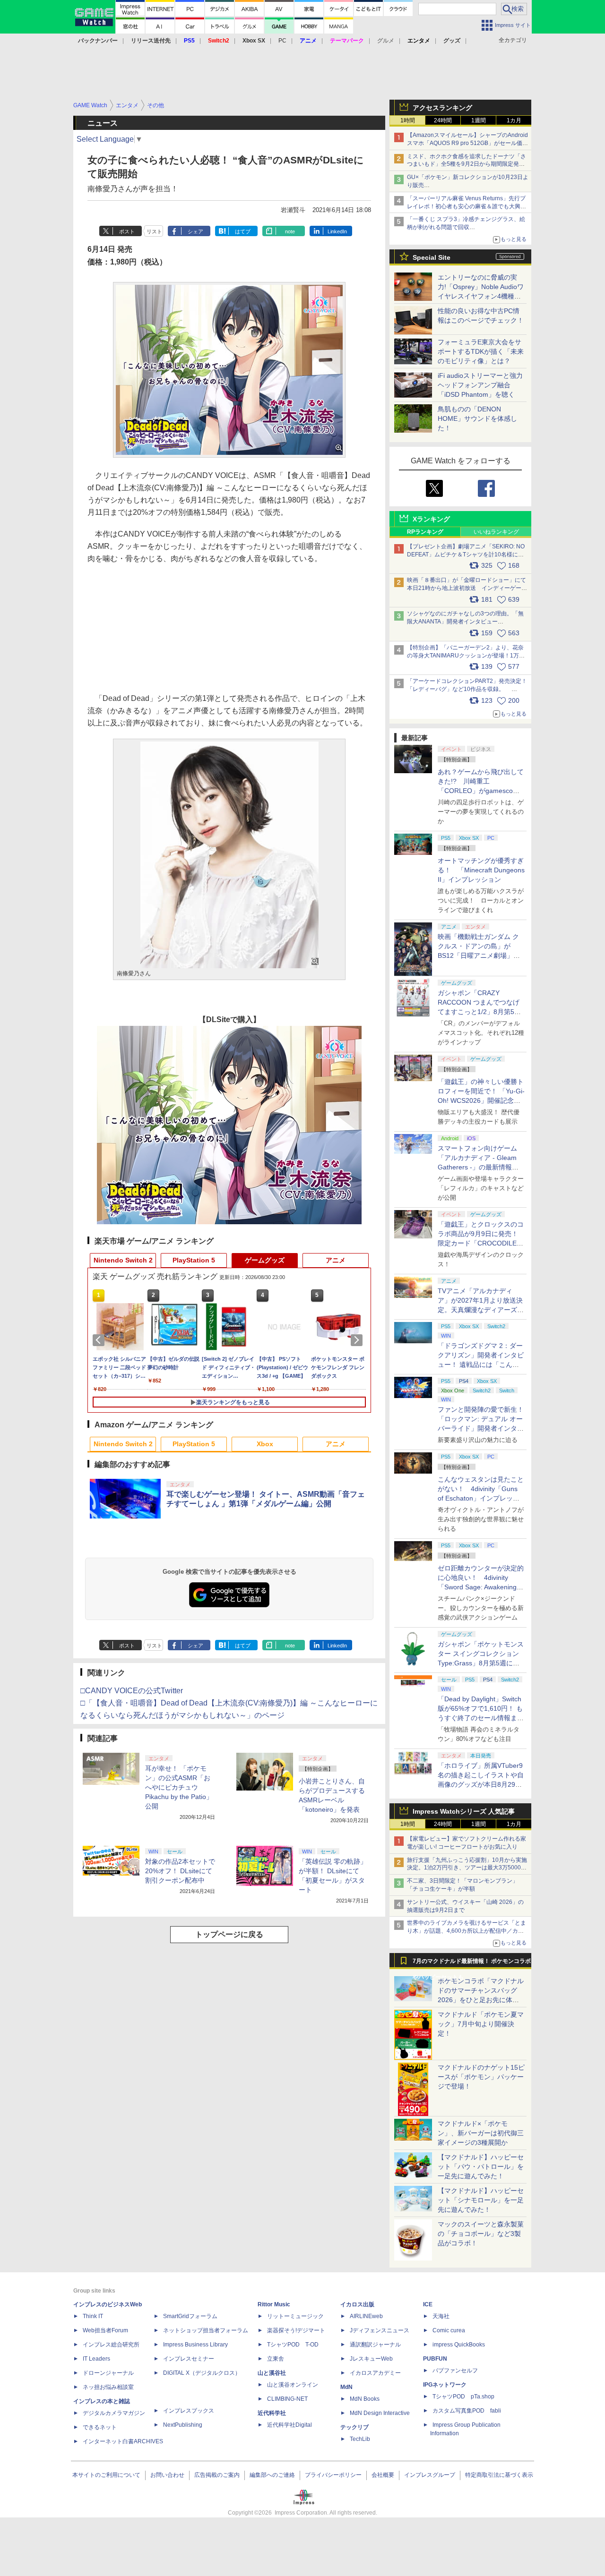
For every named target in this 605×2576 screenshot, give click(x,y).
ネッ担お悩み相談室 (108, 2387)
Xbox (265, 1444)
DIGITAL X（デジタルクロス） (202, 2373)
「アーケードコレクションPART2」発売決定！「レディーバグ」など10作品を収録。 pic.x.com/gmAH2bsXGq (467, 689)
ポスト (127, 231)
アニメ (336, 1260)
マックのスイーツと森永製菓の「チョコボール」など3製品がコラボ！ (481, 2234)
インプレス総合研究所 (111, 2345)
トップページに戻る (229, 1934)
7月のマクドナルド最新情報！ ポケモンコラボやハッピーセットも (472, 1963)
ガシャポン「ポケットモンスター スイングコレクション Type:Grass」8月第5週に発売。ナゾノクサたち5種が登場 (481, 1663)
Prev (100, 1340)
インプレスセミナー (189, 2359)
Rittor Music (274, 2304)
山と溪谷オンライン (293, 2385)
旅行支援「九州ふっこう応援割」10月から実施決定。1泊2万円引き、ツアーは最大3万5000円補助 (467, 1868)
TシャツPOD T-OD (293, 2345)
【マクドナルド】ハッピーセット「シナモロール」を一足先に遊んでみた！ (481, 2200)
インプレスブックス (189, 2411)
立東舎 (276, 2359)
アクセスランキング (442, 108)
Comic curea (449, 2330)
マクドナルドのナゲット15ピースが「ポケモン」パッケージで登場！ (481, 2077)
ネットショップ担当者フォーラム (206, 2330)
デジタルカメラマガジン (114, 2413)
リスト (154, 231)
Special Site (432, 257)
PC (282, 41)
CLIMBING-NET (287, 2399)
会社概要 (383, 2475)
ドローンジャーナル (108, 2373)
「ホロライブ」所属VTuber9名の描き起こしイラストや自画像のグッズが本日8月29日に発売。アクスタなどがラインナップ (481, 1784)
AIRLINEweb (366, 2316)
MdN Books (365, 2399)
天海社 (441, 2316)
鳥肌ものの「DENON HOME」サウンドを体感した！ (477, 418)
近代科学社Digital (290, 2425)
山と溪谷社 (272, 2373)
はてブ (243, 231)
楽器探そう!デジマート (296, 2330)
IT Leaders (96, 2359)
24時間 (443, 120)
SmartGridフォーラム (190, 2316)
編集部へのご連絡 (272, 2475)
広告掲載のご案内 (217, 2475)
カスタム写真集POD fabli (467, 2411)
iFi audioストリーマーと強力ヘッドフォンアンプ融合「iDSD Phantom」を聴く (480, 385)
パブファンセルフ (455, 2371)
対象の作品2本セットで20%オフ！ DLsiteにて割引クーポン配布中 (180, 1871)
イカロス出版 (357, 2304)
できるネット (100, 2427)
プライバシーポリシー (333, 2475)
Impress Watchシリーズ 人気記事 (464, 1811)
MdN (346, 2387)
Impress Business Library (195, 2345)
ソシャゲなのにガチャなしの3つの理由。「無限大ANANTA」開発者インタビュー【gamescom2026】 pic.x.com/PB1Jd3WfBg (465, 622)
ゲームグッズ (265, 1260)
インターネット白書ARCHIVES (123, 2441)
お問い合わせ (167, 2475)
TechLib (360, 2439)
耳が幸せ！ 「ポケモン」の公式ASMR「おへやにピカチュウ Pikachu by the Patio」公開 (179, 1787)
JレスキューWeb (371, 2359)
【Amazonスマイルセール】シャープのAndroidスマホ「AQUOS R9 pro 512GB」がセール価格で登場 (467, 143)
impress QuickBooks (459, 2345)
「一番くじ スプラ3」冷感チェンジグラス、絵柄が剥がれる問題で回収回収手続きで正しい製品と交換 (466, 227)
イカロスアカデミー (375, 2373)
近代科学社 (272, 2413)
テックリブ (354, 2427)
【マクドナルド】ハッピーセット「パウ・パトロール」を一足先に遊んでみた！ (481, 2167)
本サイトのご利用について (106, 2475)
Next (358, 1340)
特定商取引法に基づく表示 (499, 2475)
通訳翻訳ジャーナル (375, 2345)
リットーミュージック (295, 2316)
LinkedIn (337, 231)
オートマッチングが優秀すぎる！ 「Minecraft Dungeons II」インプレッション (481, 870)
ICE (428, 2304)
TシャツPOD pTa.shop (463, 2397)
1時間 (408, 120)
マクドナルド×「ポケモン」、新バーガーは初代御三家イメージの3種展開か (481, 2133)
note (290, 231)
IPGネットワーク (445, 2385)
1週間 (479, 120)
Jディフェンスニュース (380, 2330)
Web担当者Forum (105, 2330)
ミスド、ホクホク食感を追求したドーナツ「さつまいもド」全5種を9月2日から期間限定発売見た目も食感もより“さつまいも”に (467, 164)
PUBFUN (435, 2359)
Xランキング (431, 519)
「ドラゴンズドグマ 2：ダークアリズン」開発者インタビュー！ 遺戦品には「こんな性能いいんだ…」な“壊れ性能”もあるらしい (481, 1365)
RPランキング (425, 532)
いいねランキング (496, 532)
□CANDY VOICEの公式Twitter (132, 1691)
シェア (195, 231)
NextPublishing (183, 2425)
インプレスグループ (430, 2475)
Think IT (93, 2316)
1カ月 (514, 120)
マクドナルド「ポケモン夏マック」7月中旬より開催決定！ (481, 2024)
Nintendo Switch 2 (123, 1260)
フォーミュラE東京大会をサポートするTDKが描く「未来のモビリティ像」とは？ (481, 351)
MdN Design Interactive (380, 2413)
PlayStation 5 (194, 1260)
